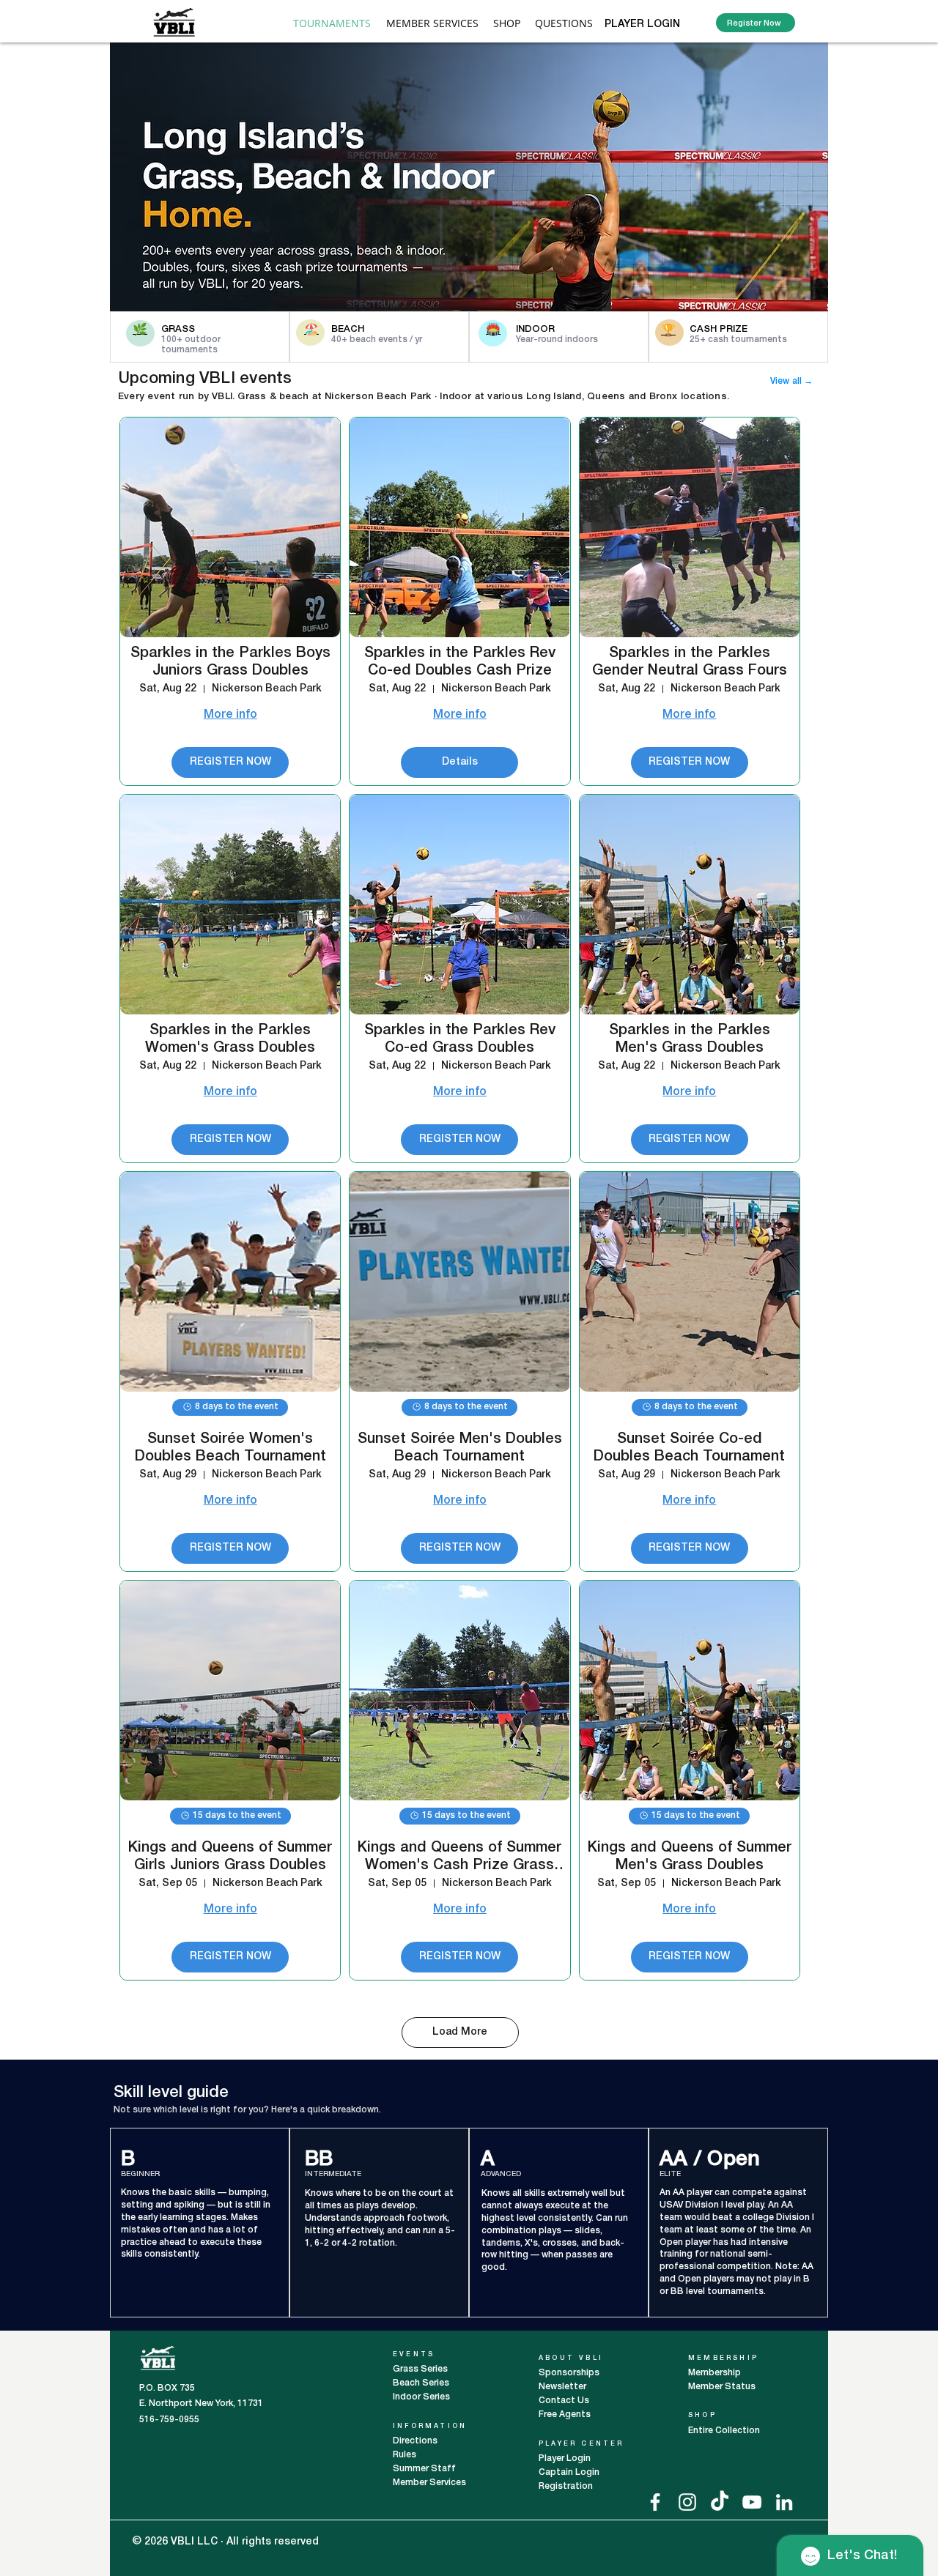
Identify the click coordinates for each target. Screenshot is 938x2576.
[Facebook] (655, 2502)
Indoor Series (421, 2397)
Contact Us (564, 2401)
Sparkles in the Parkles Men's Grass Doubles (690, 1039)
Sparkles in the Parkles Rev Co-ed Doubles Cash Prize (460, 662)
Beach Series (421, 2383)
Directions (416, 2441)
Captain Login (569, 2472)
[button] (432, 23)
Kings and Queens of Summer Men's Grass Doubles (690, 1857)
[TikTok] (720, 2502)
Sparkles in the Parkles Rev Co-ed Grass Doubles (460, 1039)
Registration (566, 2486)
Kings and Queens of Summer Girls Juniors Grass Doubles (230, 1857)
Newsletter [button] (562, 2387)
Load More (460, 2032)
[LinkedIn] (784, 2502)
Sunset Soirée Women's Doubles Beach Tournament (230, 1448)
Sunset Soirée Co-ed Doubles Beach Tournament (689, 1448)
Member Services (429, 2483)
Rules (405, 2455)
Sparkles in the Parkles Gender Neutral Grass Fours (690, 662)
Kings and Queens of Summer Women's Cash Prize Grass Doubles (459, 1858)
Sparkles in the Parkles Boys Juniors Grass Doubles (230, 662)
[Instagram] (687, 2502)
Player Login (566, 2458)
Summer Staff (424, 2469)
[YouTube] (752, 2502)
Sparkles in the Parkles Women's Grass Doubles (230, 1039)
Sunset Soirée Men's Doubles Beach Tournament (460, 1448)
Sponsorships (569, 2373)
